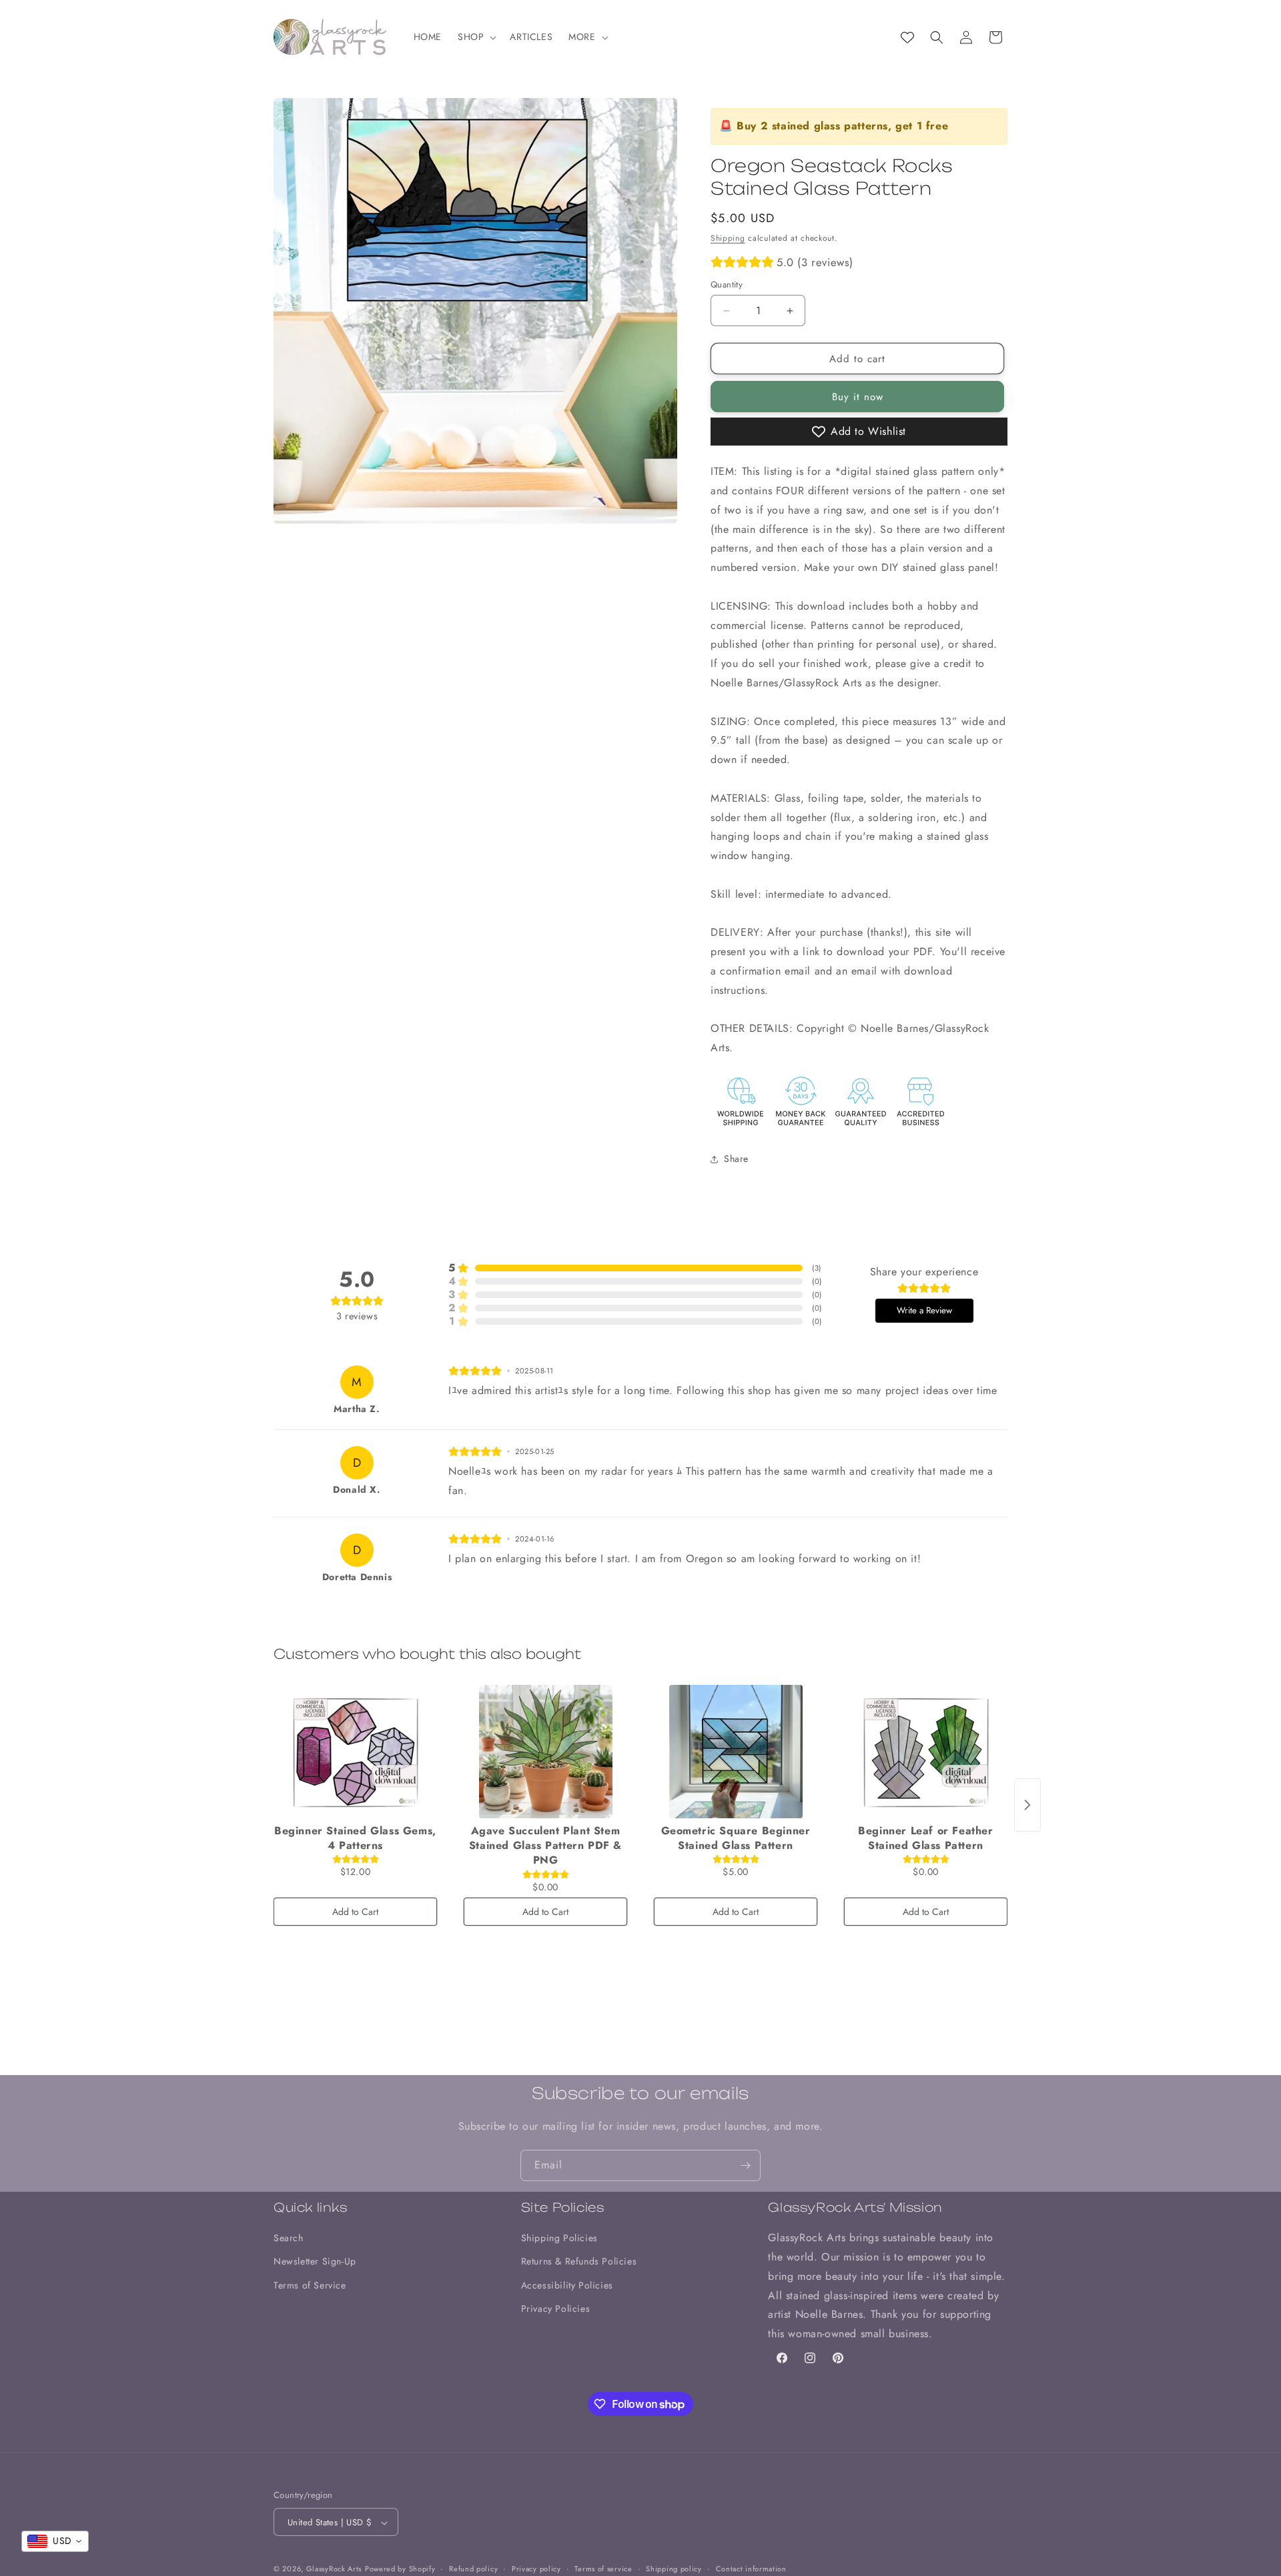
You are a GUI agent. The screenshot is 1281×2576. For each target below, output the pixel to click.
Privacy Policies (556, 2309)
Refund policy (473, 2569)
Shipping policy (674, 2569)
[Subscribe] (745, 2165)
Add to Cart (355, 1912)
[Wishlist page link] (907, 37)
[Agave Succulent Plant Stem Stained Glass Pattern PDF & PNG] (545, 1752)
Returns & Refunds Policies (579, 2262)
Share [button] (736, 1159)
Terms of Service (310, 2285)
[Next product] (1027, 1805)
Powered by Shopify (400, 2569)
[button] (476, 37)
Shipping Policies (559, 2238)
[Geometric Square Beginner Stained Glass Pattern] (736, 1752)
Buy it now (858, 397)
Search (289, 2238)
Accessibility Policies (567, 2285)
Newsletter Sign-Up (315, 2262)
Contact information (751, 2569)
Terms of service (603, 2569)
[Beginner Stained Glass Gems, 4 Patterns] (355, 1752)
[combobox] (55, 2541)
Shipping (728, 238)
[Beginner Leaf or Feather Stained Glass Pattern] (926, 1752)
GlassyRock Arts (334, 2569)
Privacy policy (536, 2569)
